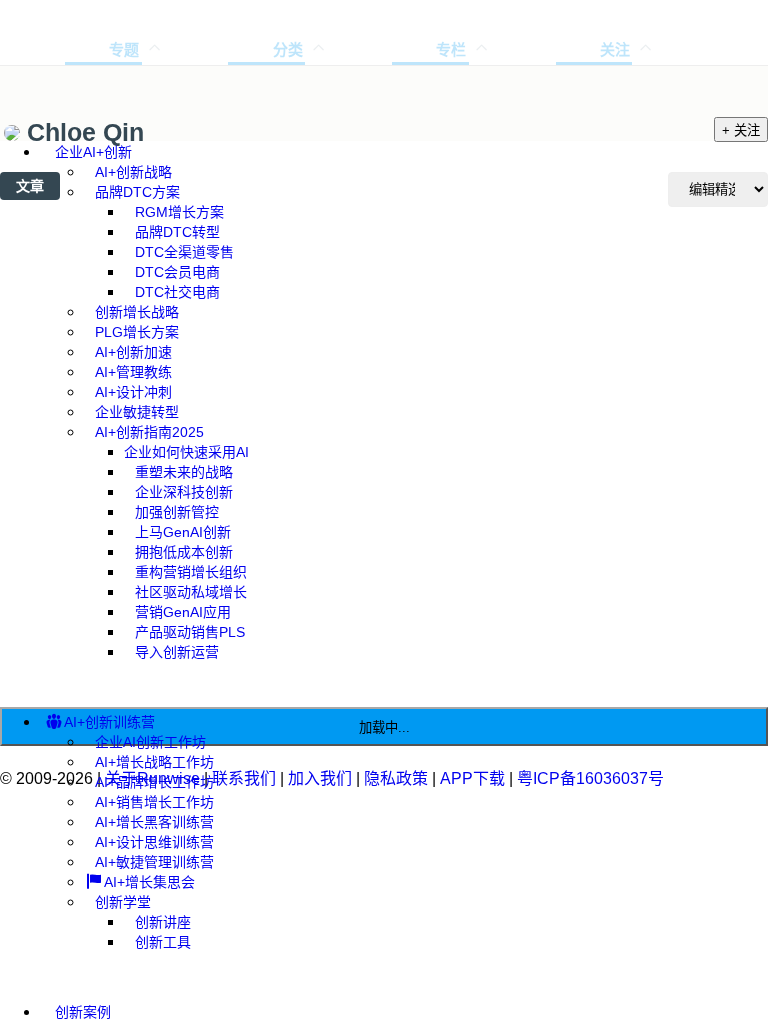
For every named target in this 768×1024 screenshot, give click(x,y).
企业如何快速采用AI (186, 452)
